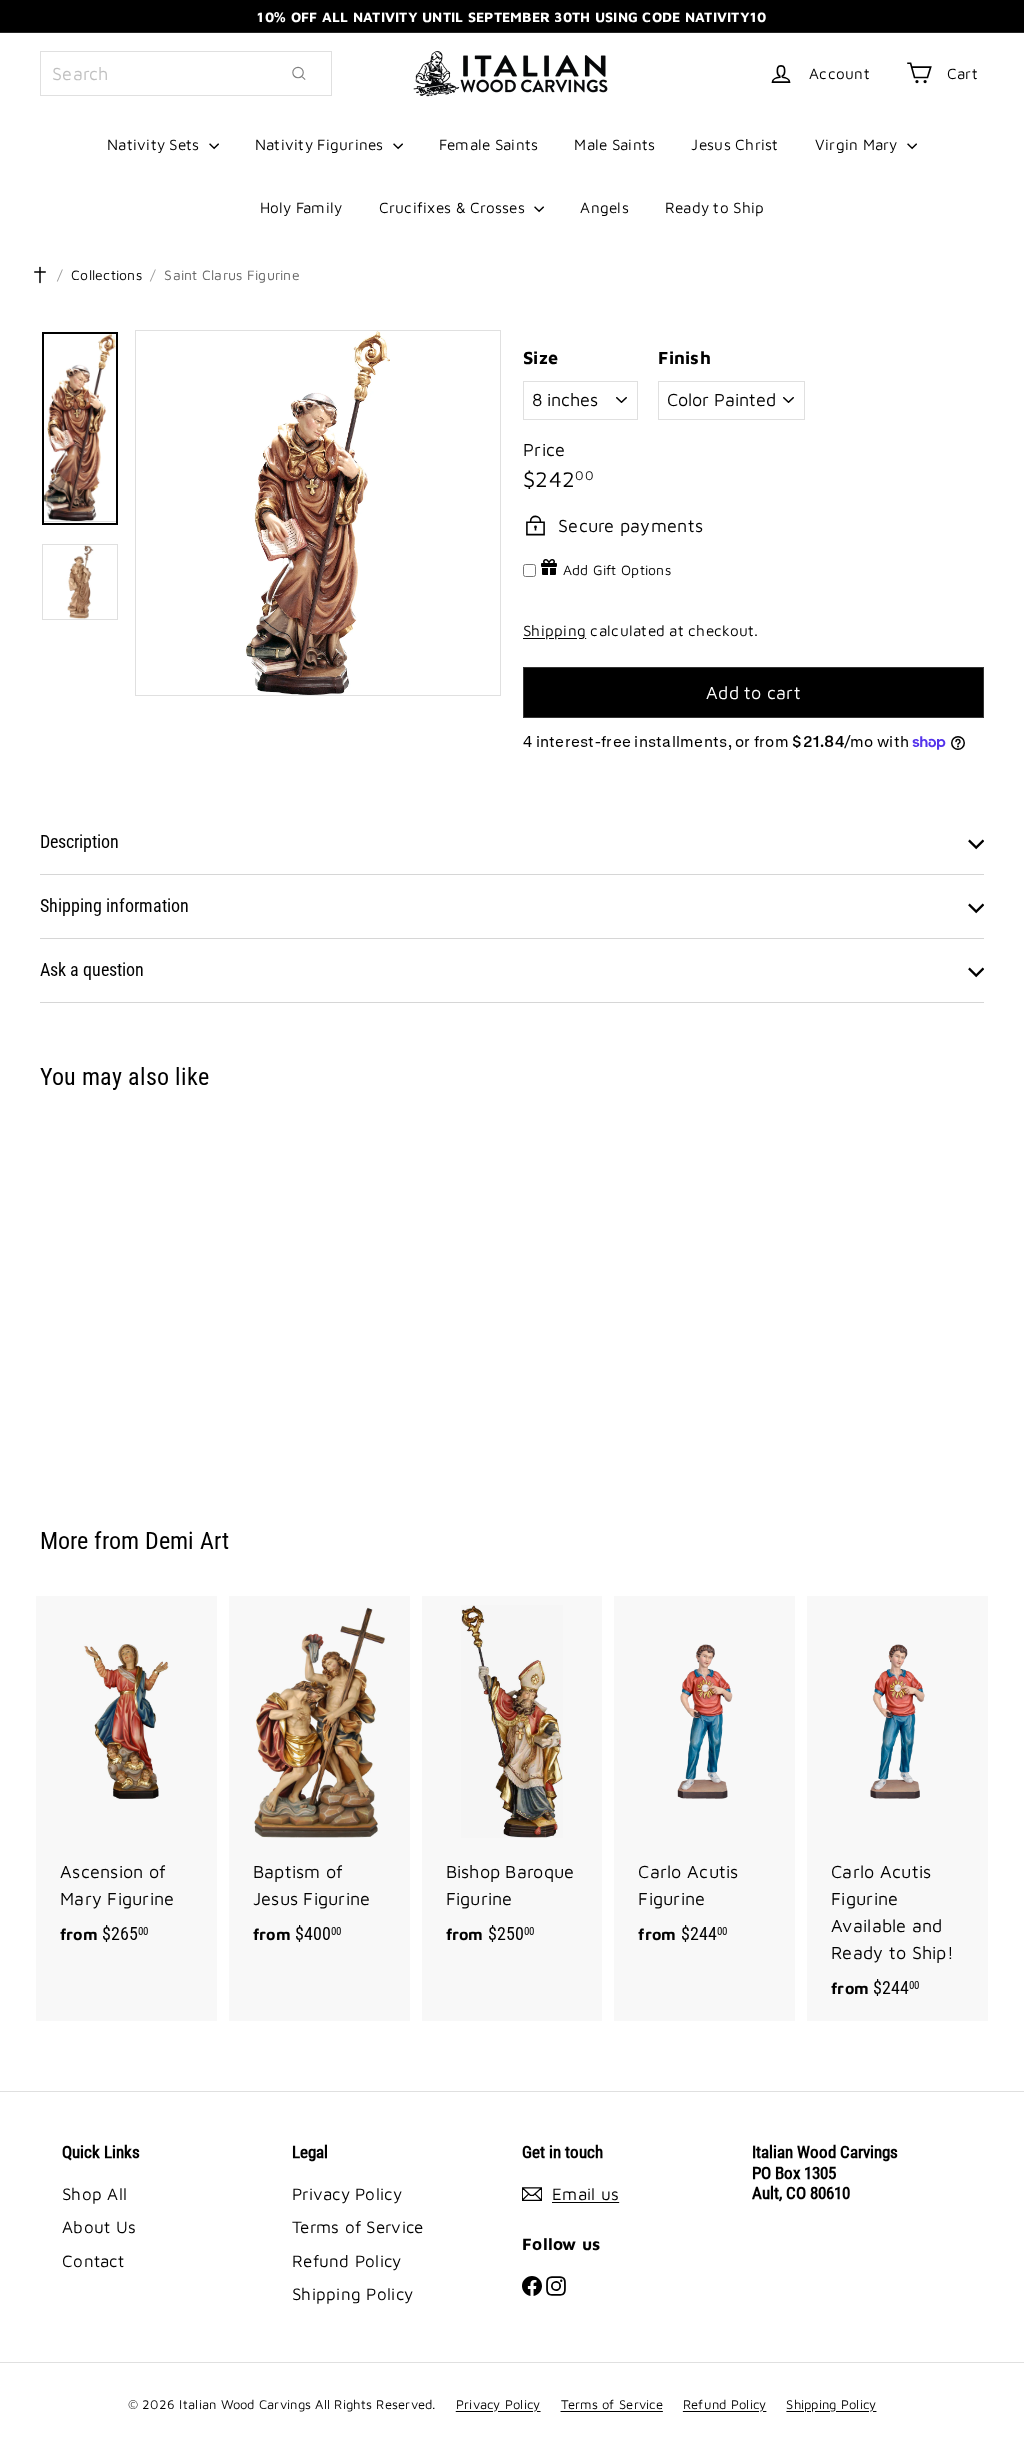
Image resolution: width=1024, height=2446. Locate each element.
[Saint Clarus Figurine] (110, 1294)
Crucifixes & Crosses (454, 207)
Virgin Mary (858, 144)
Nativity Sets (155, 144)
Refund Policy (347, 2261)
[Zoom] (318, 513)
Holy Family (301, 207)
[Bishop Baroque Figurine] (512, 1781)
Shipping (554, 630)
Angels (604, 207)
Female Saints (489, 144)
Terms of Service (357, 2227)
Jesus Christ (734, 144)
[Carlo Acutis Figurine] (704, 1781)
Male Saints (614, 144)
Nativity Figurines (321, 144)
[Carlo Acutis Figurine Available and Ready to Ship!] (897, 1808)
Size (540, 357)
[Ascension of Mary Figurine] (126, 1781)
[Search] (299, 73)
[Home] (40, 275)
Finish (684, 357)
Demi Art (187, 1541)
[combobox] (186, 73)
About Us (99, 2227)
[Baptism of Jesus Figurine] (319, 1781)
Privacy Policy (347, 2194)
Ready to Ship (715, 207)
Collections (106, 274)
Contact (93, 2261)
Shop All (94, 2194)
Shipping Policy (352, 2294)
